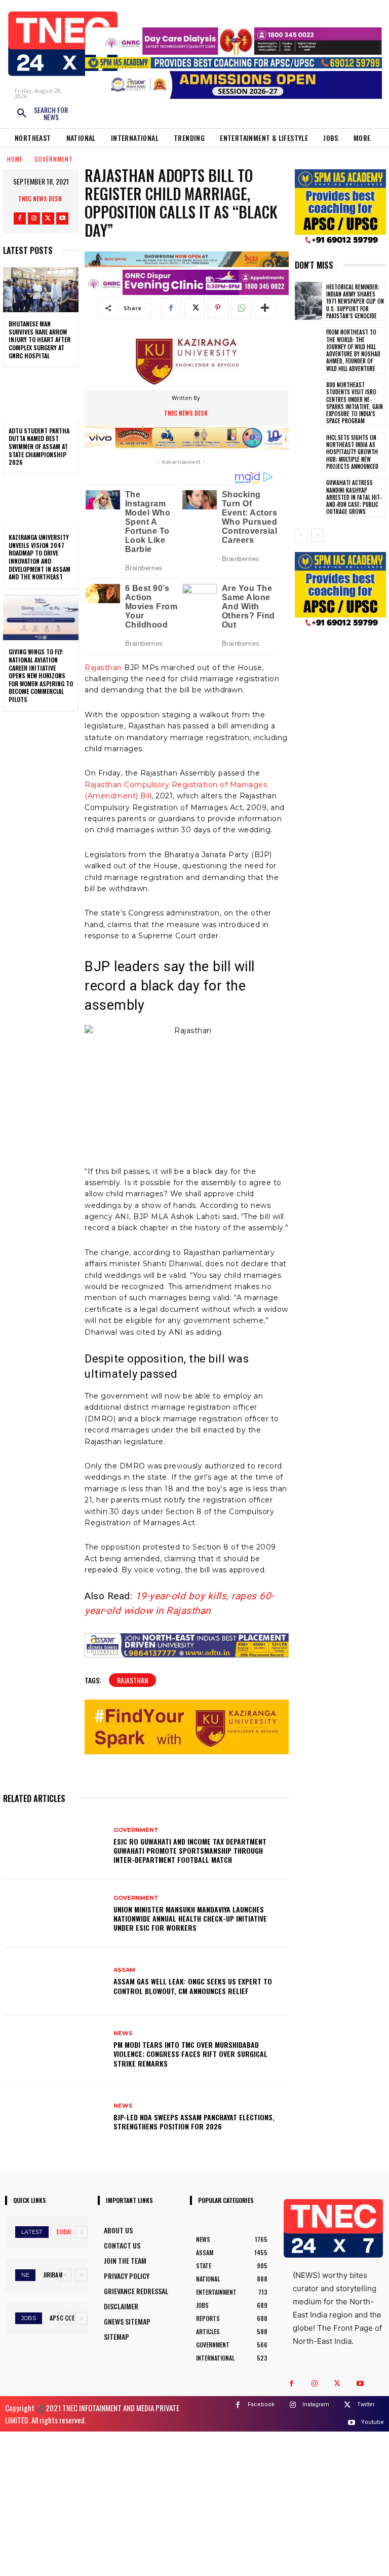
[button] (42, 114)
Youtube (373, 2422)
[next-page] (317, 535)
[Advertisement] (194, 2503)
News (123, 2033)
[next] (81, 2232)
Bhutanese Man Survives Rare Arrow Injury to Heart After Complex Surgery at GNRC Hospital (40, 339)
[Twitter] (48, 218)
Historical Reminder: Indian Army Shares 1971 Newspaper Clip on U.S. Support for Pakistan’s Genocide (355, 301)
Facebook (261, 2404)
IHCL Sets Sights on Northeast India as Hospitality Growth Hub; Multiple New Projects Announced (352, 452)
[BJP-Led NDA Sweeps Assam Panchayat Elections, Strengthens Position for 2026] (54, 2117)
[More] (265, 308)
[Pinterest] (218, 308)
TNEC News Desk (40, 198)
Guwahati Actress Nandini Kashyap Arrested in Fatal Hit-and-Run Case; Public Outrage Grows (354, 497)
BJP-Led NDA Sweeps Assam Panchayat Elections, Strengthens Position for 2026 (194, 2122)
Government (54, 159)
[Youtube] (62, 218)
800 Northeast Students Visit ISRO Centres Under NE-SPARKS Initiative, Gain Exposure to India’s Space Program (355, 403)
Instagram (316, 2404)
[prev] (65, 2232)
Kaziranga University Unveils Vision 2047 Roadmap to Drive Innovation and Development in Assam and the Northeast (40, 557)
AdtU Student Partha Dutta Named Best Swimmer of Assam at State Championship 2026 (39, 446)
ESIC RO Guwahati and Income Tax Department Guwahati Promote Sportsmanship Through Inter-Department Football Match (190, 1850)
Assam (124, 1970)
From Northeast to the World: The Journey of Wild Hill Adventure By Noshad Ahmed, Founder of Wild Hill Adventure (353, 350)
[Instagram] (34, 218)
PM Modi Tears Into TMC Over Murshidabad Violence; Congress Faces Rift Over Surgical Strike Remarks (190, 2054)
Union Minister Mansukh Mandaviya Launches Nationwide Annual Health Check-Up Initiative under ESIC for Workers (190, 1918)
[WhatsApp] (241, 308)
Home (15, 159)
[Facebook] (20, 218)
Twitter (366, 2404)
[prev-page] (301, 535)
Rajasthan (103, 668)
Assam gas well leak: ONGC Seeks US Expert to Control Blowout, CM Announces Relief (193, 1986)
